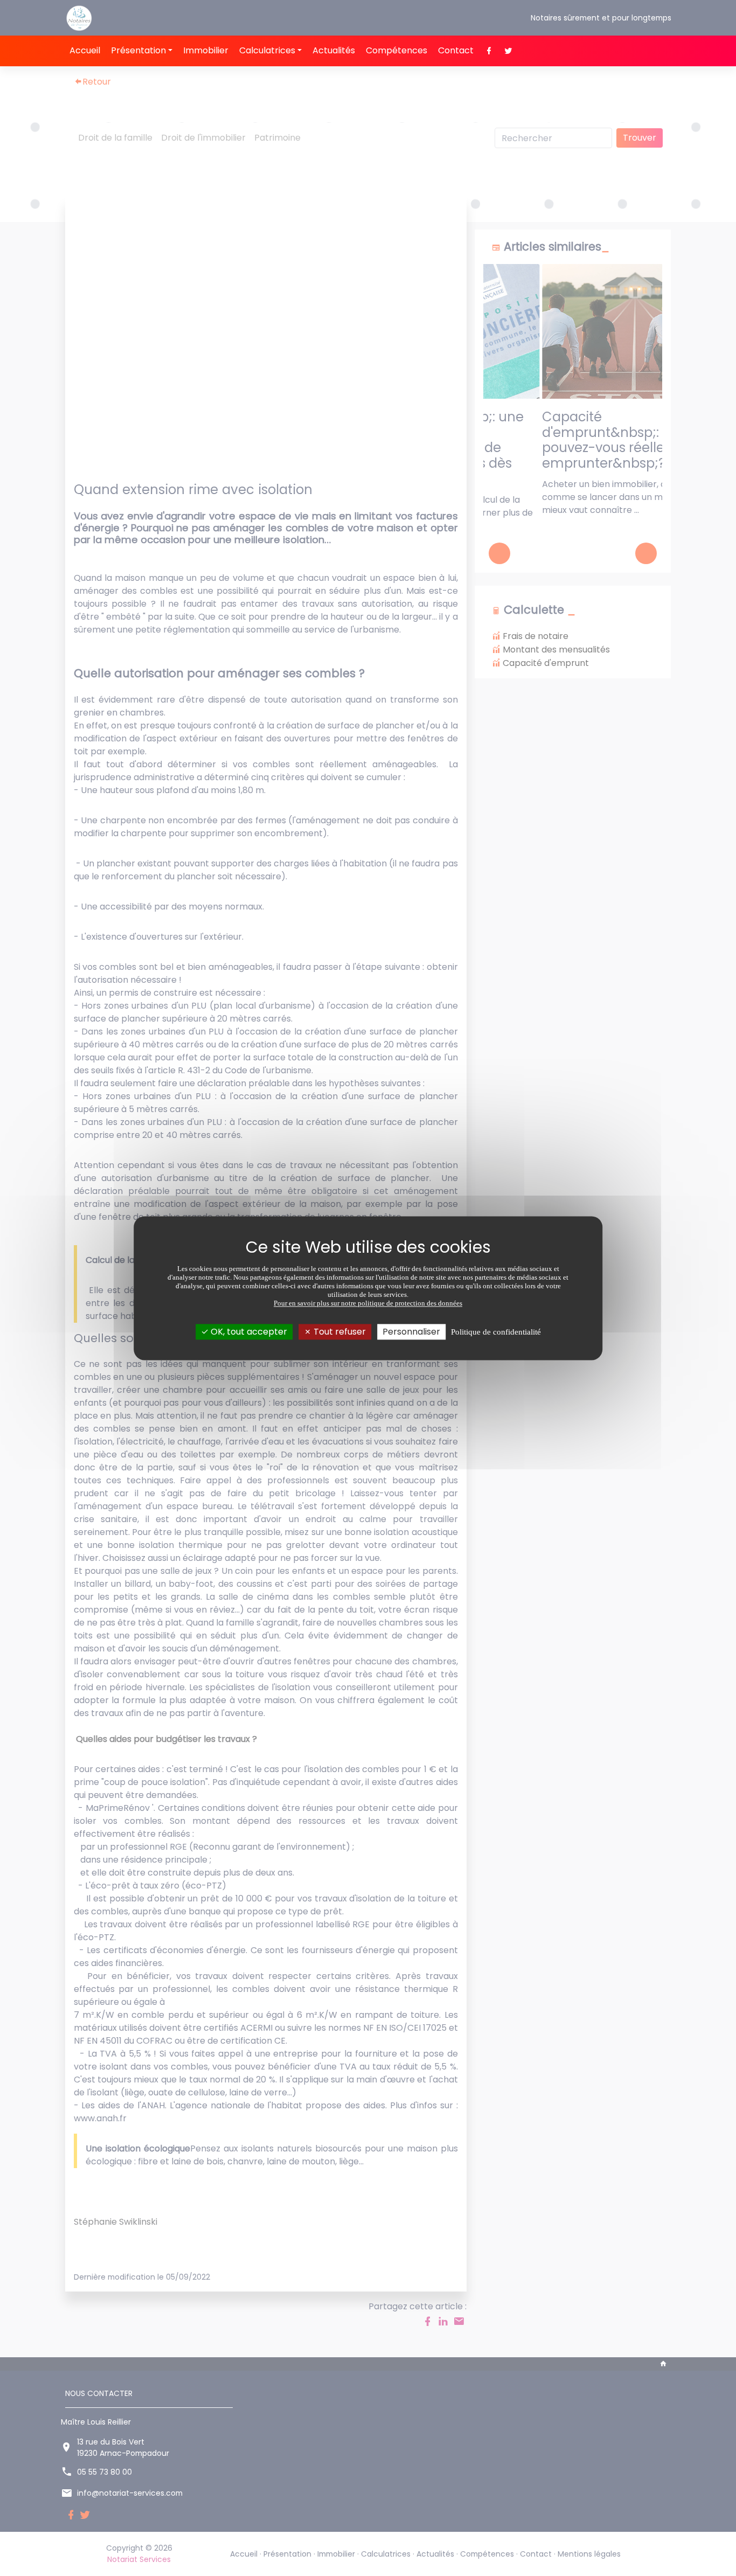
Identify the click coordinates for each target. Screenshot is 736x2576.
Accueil (85, 50)
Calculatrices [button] (267, 50)
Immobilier (206, 50)
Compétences (397, 50)
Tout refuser (339, 1332)
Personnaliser (411, 1332)
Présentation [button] (138, 50)
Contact (456, 50)
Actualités (334, 50)
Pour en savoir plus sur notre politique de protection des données (368, 1303)
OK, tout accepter (248, 1332)
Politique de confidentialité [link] (496, 1332)
